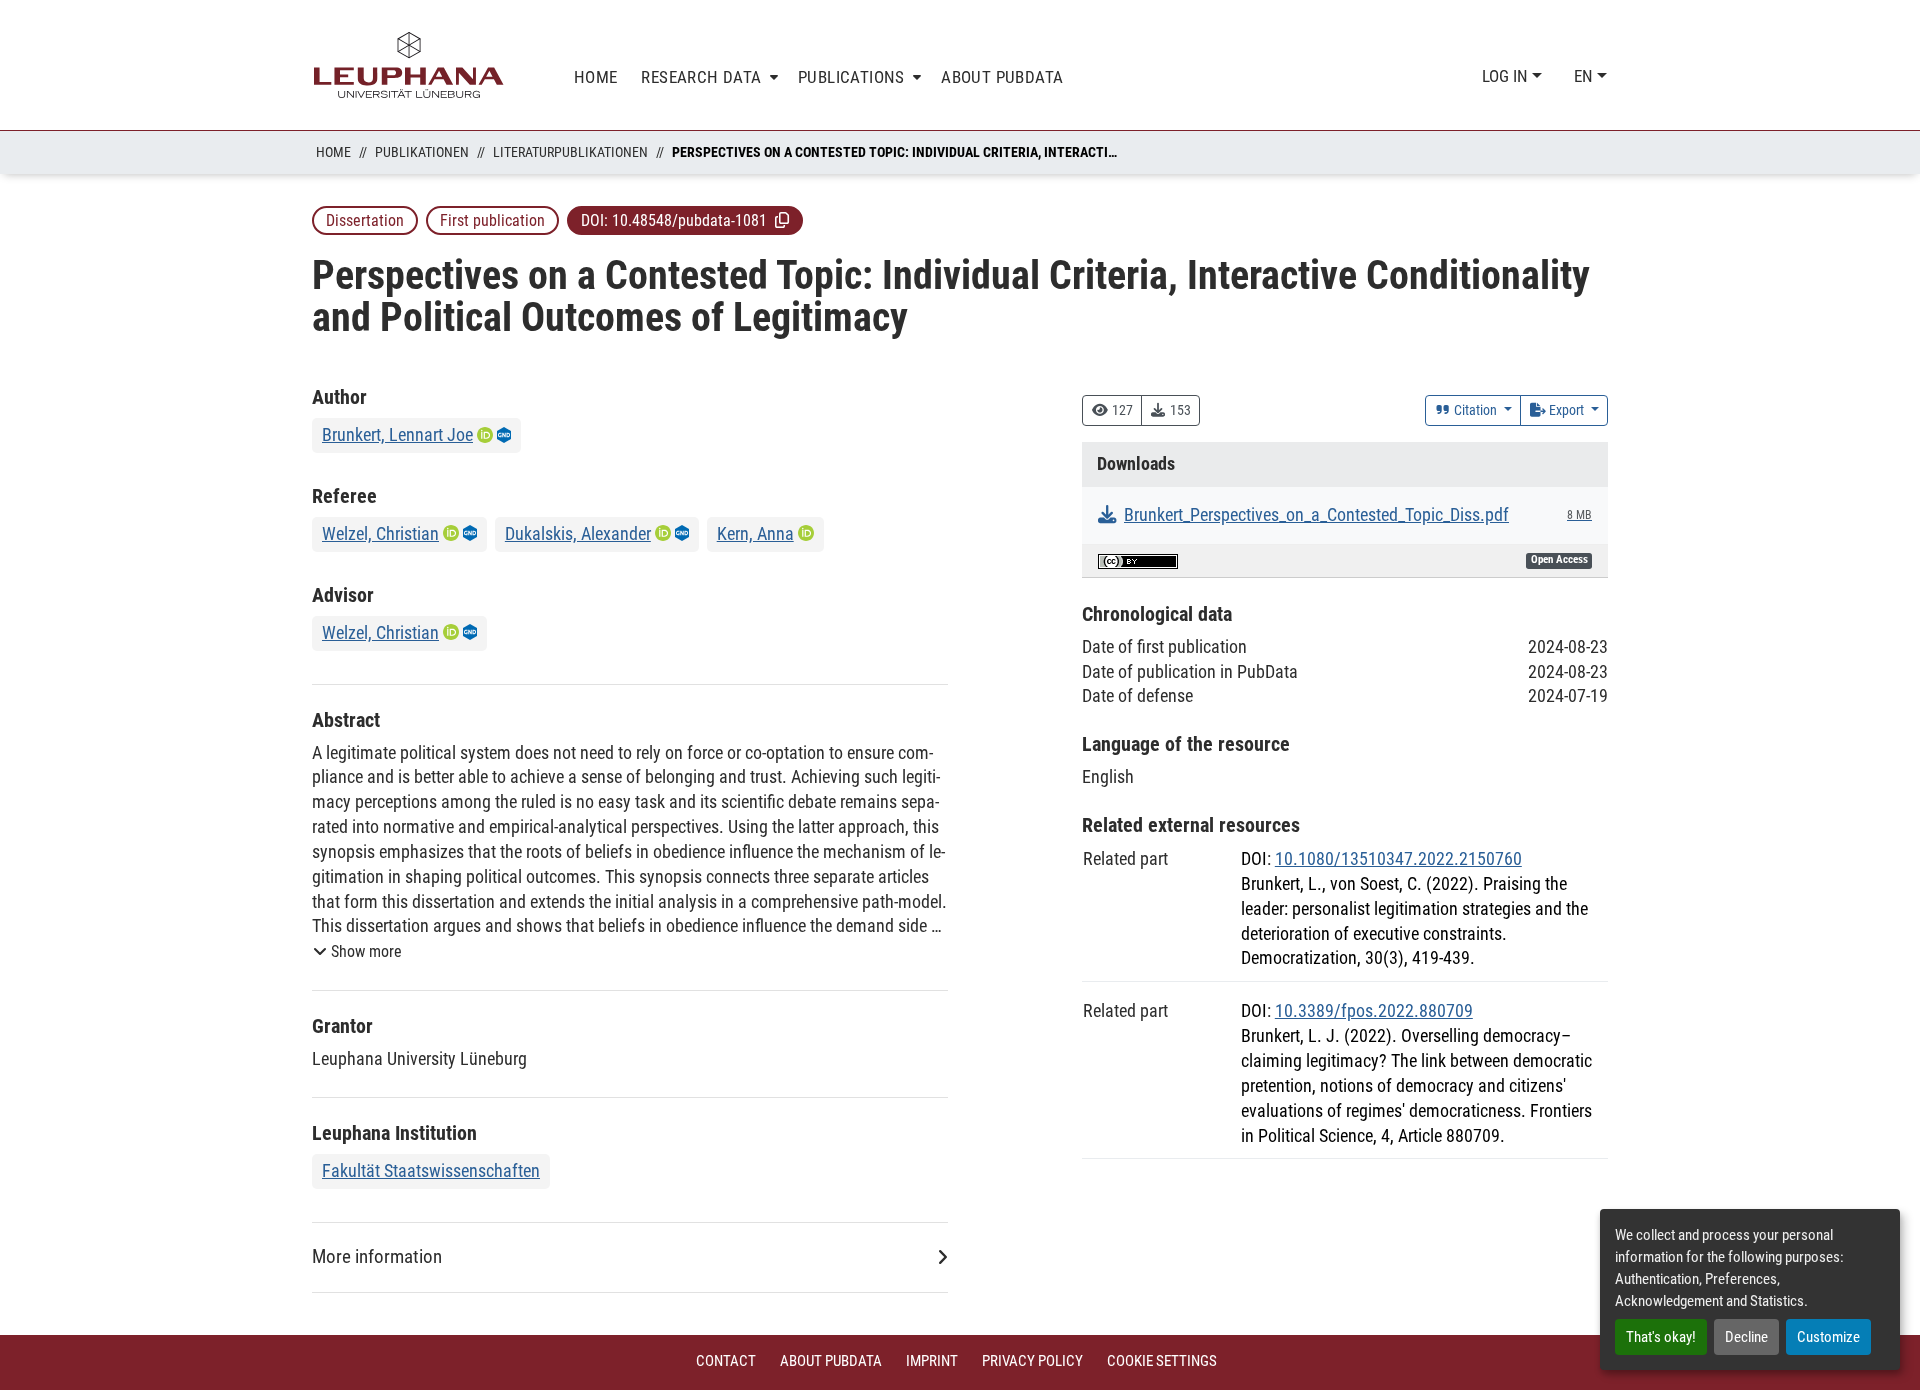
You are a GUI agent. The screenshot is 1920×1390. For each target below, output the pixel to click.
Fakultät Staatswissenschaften (431, 1170)
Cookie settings (1162, 1361)
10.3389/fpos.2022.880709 (1374, 1010)
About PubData (831, 1361)
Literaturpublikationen (570, 152)
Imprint (932, 1361)
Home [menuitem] (596, 77)
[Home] (409, 65)
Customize (1828, 1337)
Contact (726, 1361)
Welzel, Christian (380, 533)
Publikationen (422, 152)
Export (1566, 410)
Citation (1475, 410)
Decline (1746, 1337)
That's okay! (1661, 1337)
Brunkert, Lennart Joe (397, 434)
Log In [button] (1507, 76)
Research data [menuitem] (701, 77)
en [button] (1585, 76)
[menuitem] (707, 77)
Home (333, 152)
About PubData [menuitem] (1002, 77)
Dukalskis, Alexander (578, 533)
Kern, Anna (755, 533)
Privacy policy (1032, 1361)
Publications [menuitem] (851, 77)
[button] (782, 220)
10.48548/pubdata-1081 (689, 220)
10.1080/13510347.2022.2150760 (1398, 858)
